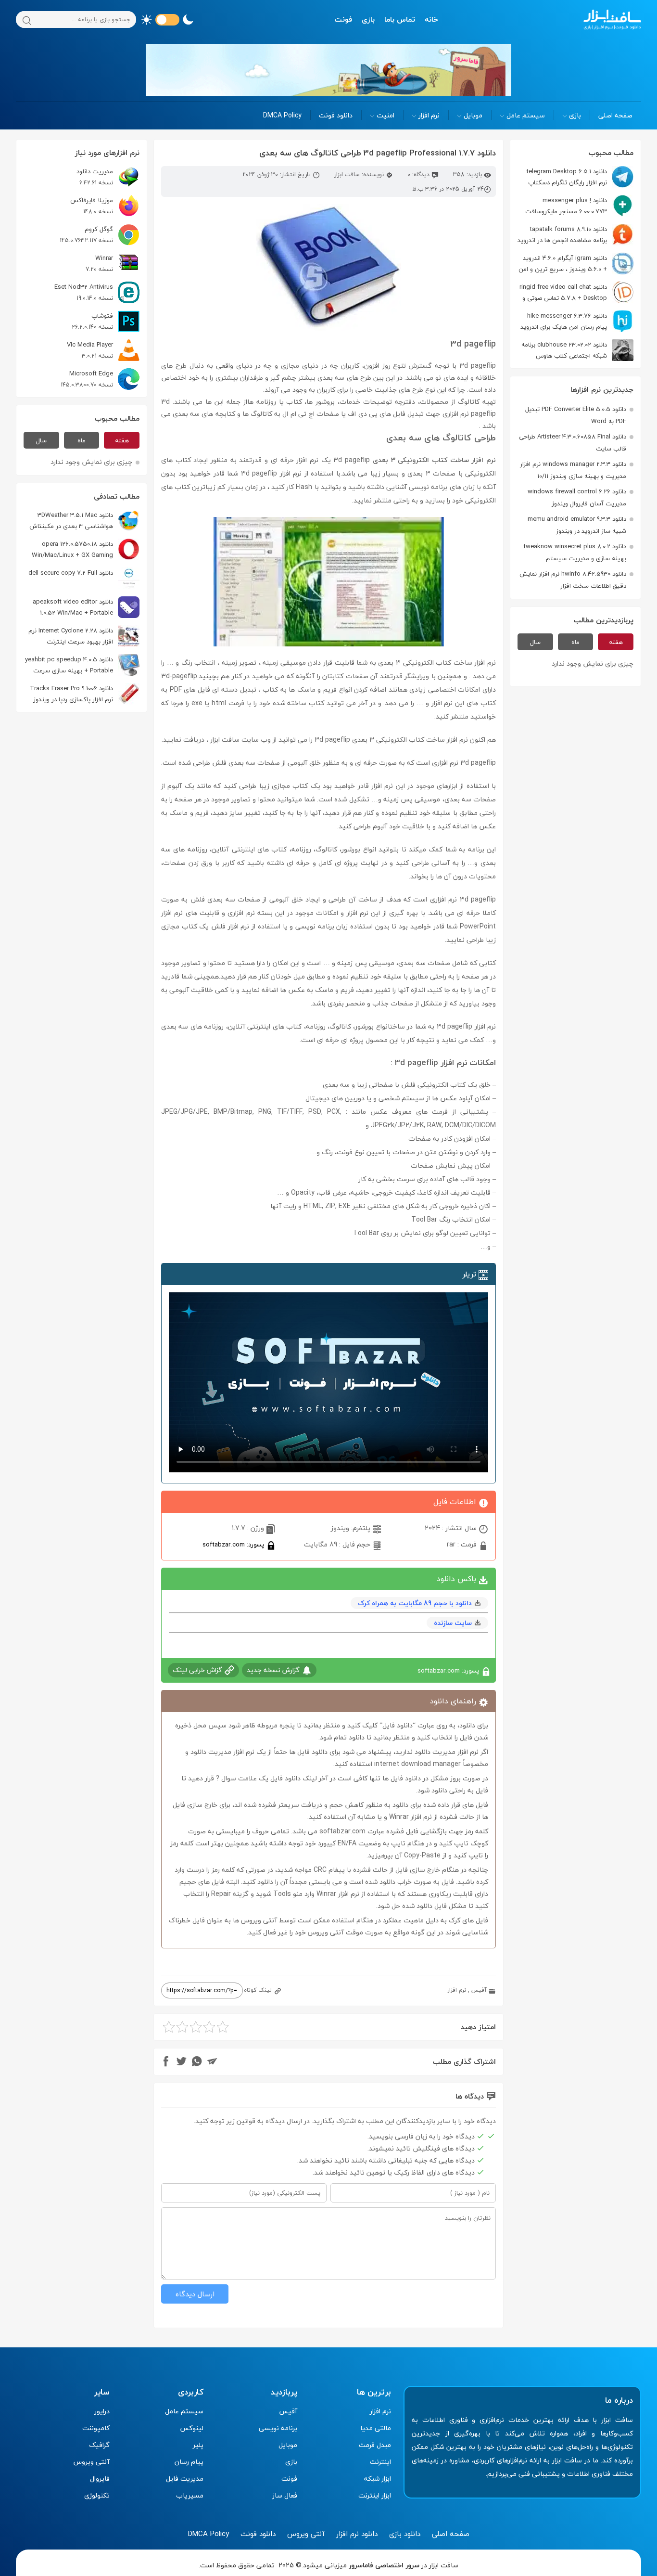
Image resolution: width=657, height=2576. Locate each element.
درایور (102, 2411)
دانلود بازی (405, 2534)
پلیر (198, 2445)
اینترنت (380, 2462)
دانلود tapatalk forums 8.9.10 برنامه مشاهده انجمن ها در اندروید (562, 235)
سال (535, 642)
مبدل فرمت (375, 2445)
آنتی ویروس (92, 2462)
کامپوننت (96, 2428)
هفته (616, 642)
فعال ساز (285, 2495)
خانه (431, 19)
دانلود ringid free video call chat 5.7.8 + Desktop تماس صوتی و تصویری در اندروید (576, 292)
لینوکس (192, 2428)
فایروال (100, 2479)
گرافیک (99, 2445)
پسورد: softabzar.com (234, 1544)
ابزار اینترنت (375, 2495)
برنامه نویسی (278, 2428)
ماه (575, 642)
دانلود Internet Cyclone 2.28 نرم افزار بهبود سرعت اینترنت (71, 636)
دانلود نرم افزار (357, 2534)
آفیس (479, 1990)
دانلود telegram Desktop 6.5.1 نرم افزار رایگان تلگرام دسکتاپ (567, 177)
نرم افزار (429, 115)
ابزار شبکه (378, 2479)
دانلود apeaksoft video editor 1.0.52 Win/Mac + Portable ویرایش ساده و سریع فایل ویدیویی (86, 607)
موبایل (473, 115)
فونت (343, 19)
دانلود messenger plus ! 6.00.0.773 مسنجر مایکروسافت (566, 206)
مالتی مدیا (376, 2428)
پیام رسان (189, 2462)
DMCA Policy (282, 115)
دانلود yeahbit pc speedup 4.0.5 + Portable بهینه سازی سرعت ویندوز (82, 665)
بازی (368, 19)
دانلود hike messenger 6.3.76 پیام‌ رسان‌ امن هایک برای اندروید (564, 321)
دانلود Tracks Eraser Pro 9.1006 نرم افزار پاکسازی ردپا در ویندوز (71, 694)
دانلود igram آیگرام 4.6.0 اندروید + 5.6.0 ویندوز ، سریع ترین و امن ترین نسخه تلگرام (576, 264)
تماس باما (400, 19)
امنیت (385, 115)
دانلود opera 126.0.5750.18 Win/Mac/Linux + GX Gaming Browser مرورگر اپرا (86, 549)
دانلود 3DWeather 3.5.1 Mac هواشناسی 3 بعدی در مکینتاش (71, 521)
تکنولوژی (97, 2495)
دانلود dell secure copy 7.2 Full (71, 573)
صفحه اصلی (615, 115)
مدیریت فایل (185, 2479)
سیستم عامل (526, 115)
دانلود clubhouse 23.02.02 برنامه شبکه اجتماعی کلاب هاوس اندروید (577, 350)
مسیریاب (190, 2495)
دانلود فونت (336, 115)
